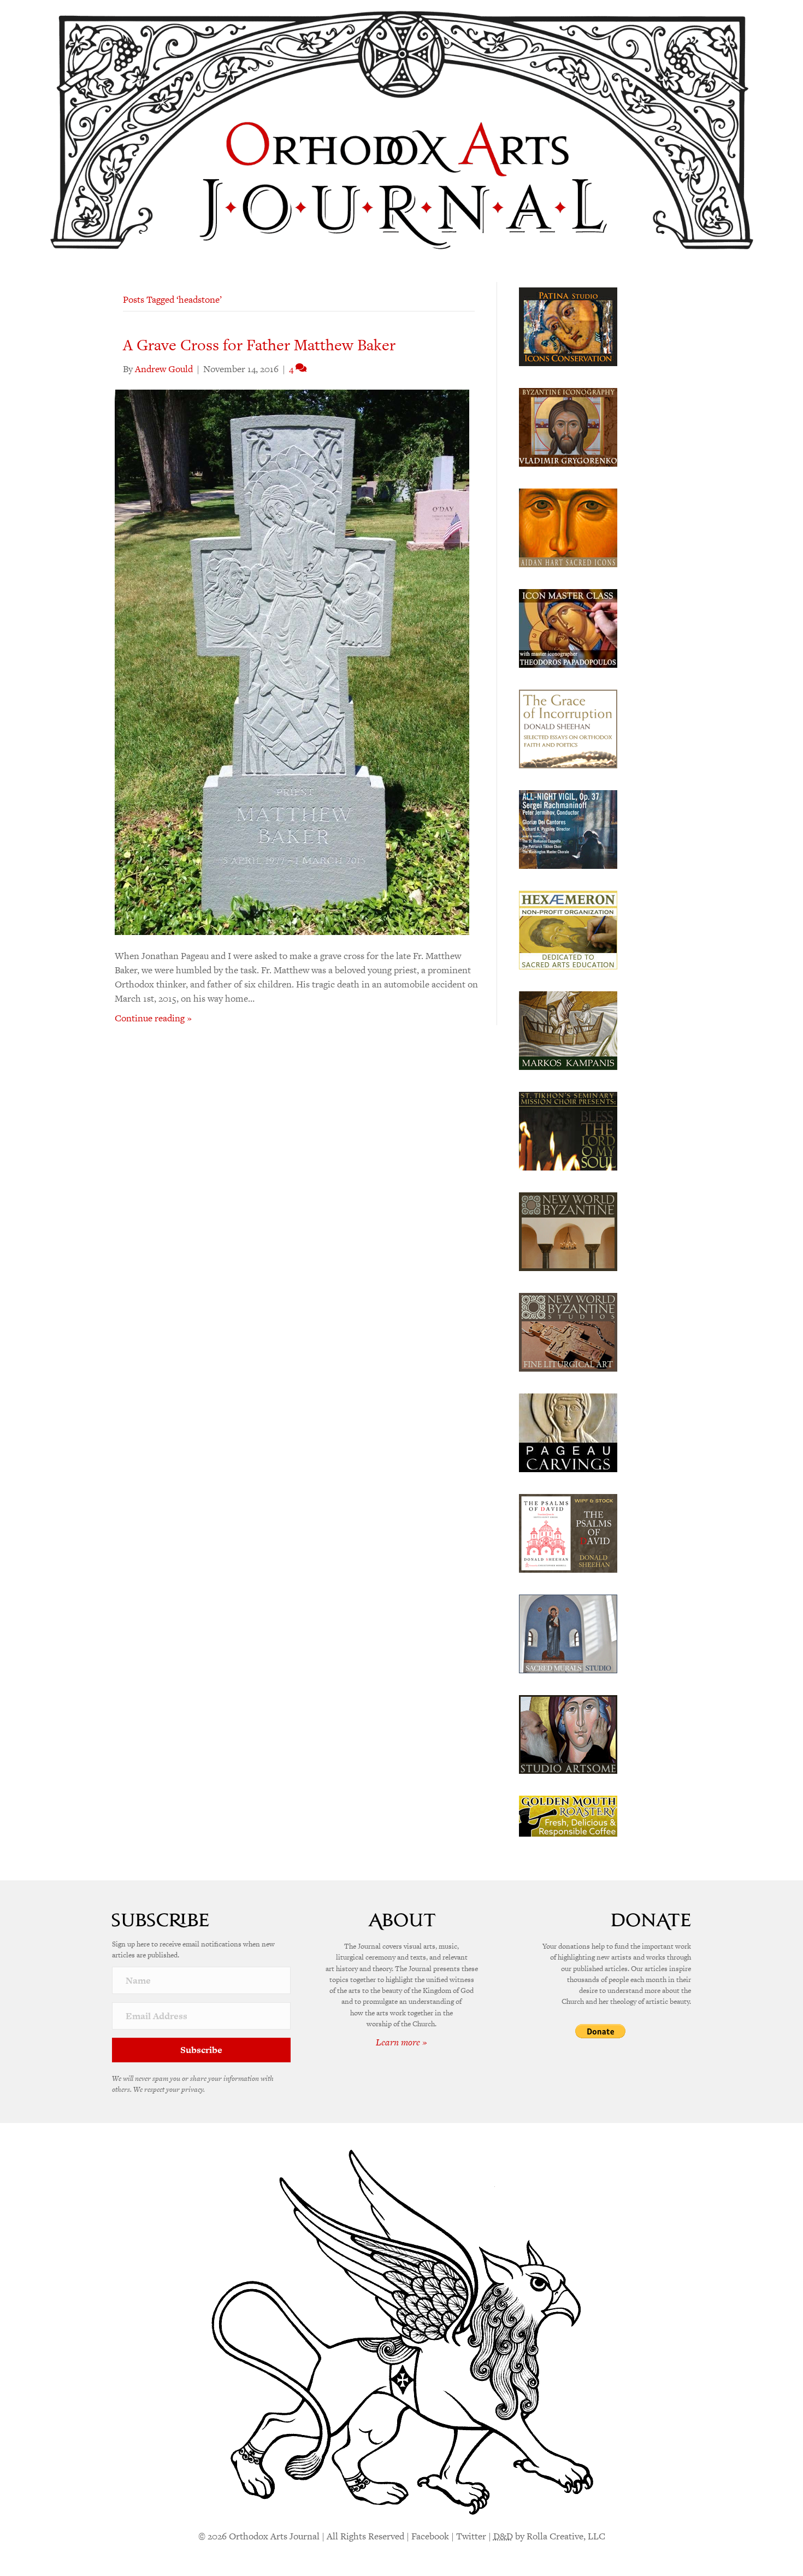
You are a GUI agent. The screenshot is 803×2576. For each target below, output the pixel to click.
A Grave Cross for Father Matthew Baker (259, 345)
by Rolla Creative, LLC (549, 2536)
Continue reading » (153, 1018)
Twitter (471, 2536)
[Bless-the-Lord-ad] (568, 1130)
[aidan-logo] (568, 527)
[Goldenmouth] (568, 1815)
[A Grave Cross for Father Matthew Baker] (292, 661)
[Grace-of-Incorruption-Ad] (568, 728)
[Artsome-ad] (568, 1733)
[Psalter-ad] (568, 1532)
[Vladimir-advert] (568, 426)
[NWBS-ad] (568, 1331)
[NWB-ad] (568, 1231)
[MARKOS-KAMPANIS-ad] (568, 1030)
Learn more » (401, 2042)
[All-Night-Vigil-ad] (568, 828)
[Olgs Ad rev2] (568, 326)
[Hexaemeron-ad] (568, 929)
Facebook (430, 2536)
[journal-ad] (568, 1432)
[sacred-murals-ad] (568, 1633)
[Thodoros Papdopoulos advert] (568, 627)
